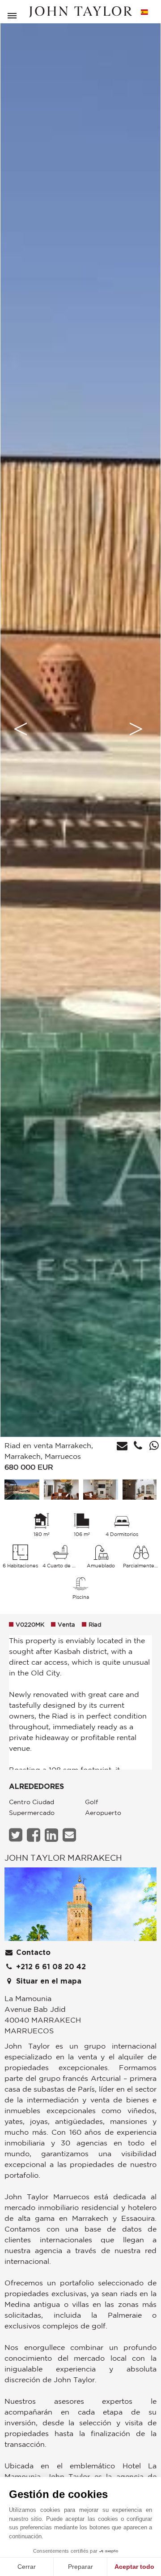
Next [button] (136, 729)
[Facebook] (35, 1835)
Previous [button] (21, 729)
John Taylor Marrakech (63, 1858)
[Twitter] (17, 1835)
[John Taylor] (80, 12)
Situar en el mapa (48, 1981)
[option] (80, 729)
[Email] (70, 1835)
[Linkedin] (53, 1835)
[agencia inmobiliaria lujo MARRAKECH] (80, 1907)
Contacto (32, 1953)
